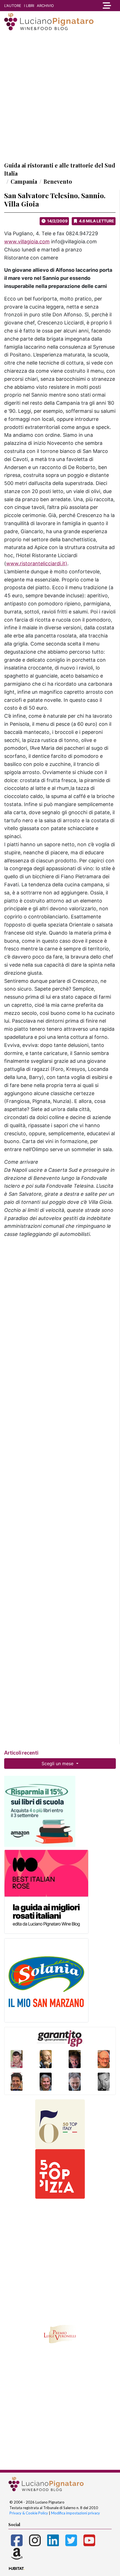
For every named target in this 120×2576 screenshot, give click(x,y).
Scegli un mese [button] (58, 1764)
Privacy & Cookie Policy (29, 2513)
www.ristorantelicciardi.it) (37, 563)
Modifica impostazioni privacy (75, 2513)
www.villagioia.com (27, 242)
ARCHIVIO (45, 6)
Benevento (58, 181)
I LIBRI (29, 6)
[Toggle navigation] (105, 6)
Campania (24, 181)
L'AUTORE (13, 6)
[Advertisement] (60, 96)
